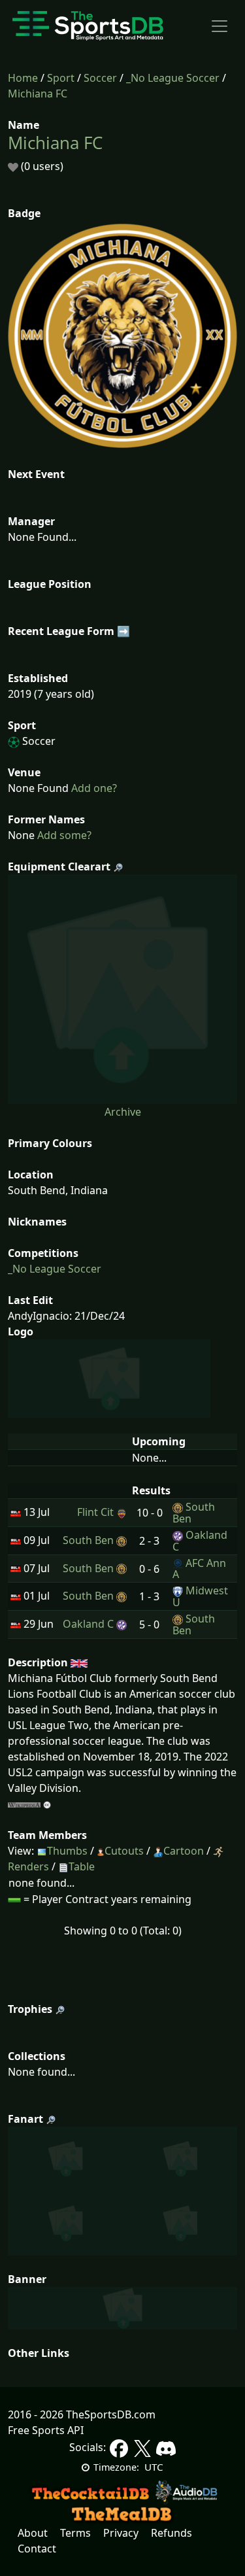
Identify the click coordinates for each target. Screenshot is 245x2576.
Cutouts (124, 1851)
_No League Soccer (173, 78)
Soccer (100, 78)
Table (82, 1866)
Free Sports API (46, 2430)
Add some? (63, 835)
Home (23, 78)
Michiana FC (38, 94)
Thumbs (67, 1851)
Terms (75, 2533)
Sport (61, 78)
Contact (37, 2549)
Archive (123, 1112)
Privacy (121, 2533)
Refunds (171, 2533)
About (33, 2533)
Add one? (93, 788)
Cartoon (184, 1851)
